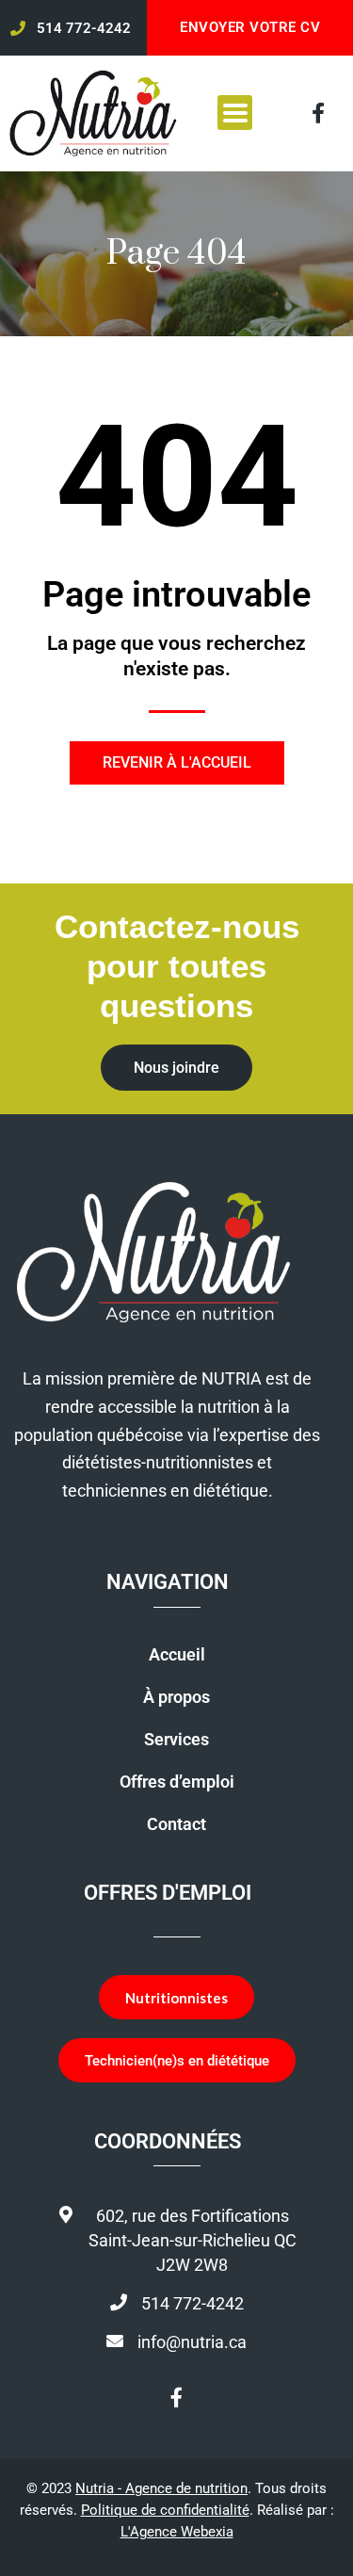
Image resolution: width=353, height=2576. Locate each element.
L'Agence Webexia (177, 2532)
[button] (235, 113)
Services (176, 1740)
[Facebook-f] (318, 113)
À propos (176, 1697)
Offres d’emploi (177, 1782)
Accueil (177, 1655)
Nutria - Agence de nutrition (161, 2488)
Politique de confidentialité (165, 2510)
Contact (176, 1824)
